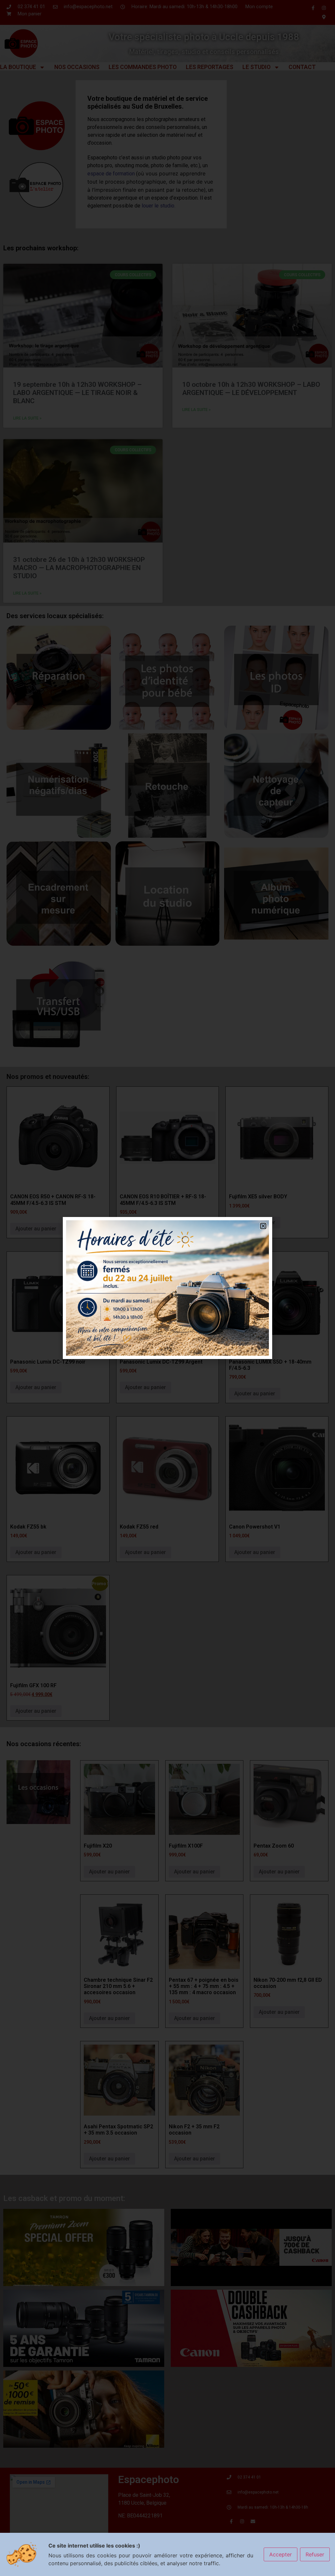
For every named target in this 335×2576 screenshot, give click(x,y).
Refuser (315, 2554)
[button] (263, 1226)
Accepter (281, 2554)
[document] (167, 1288)
